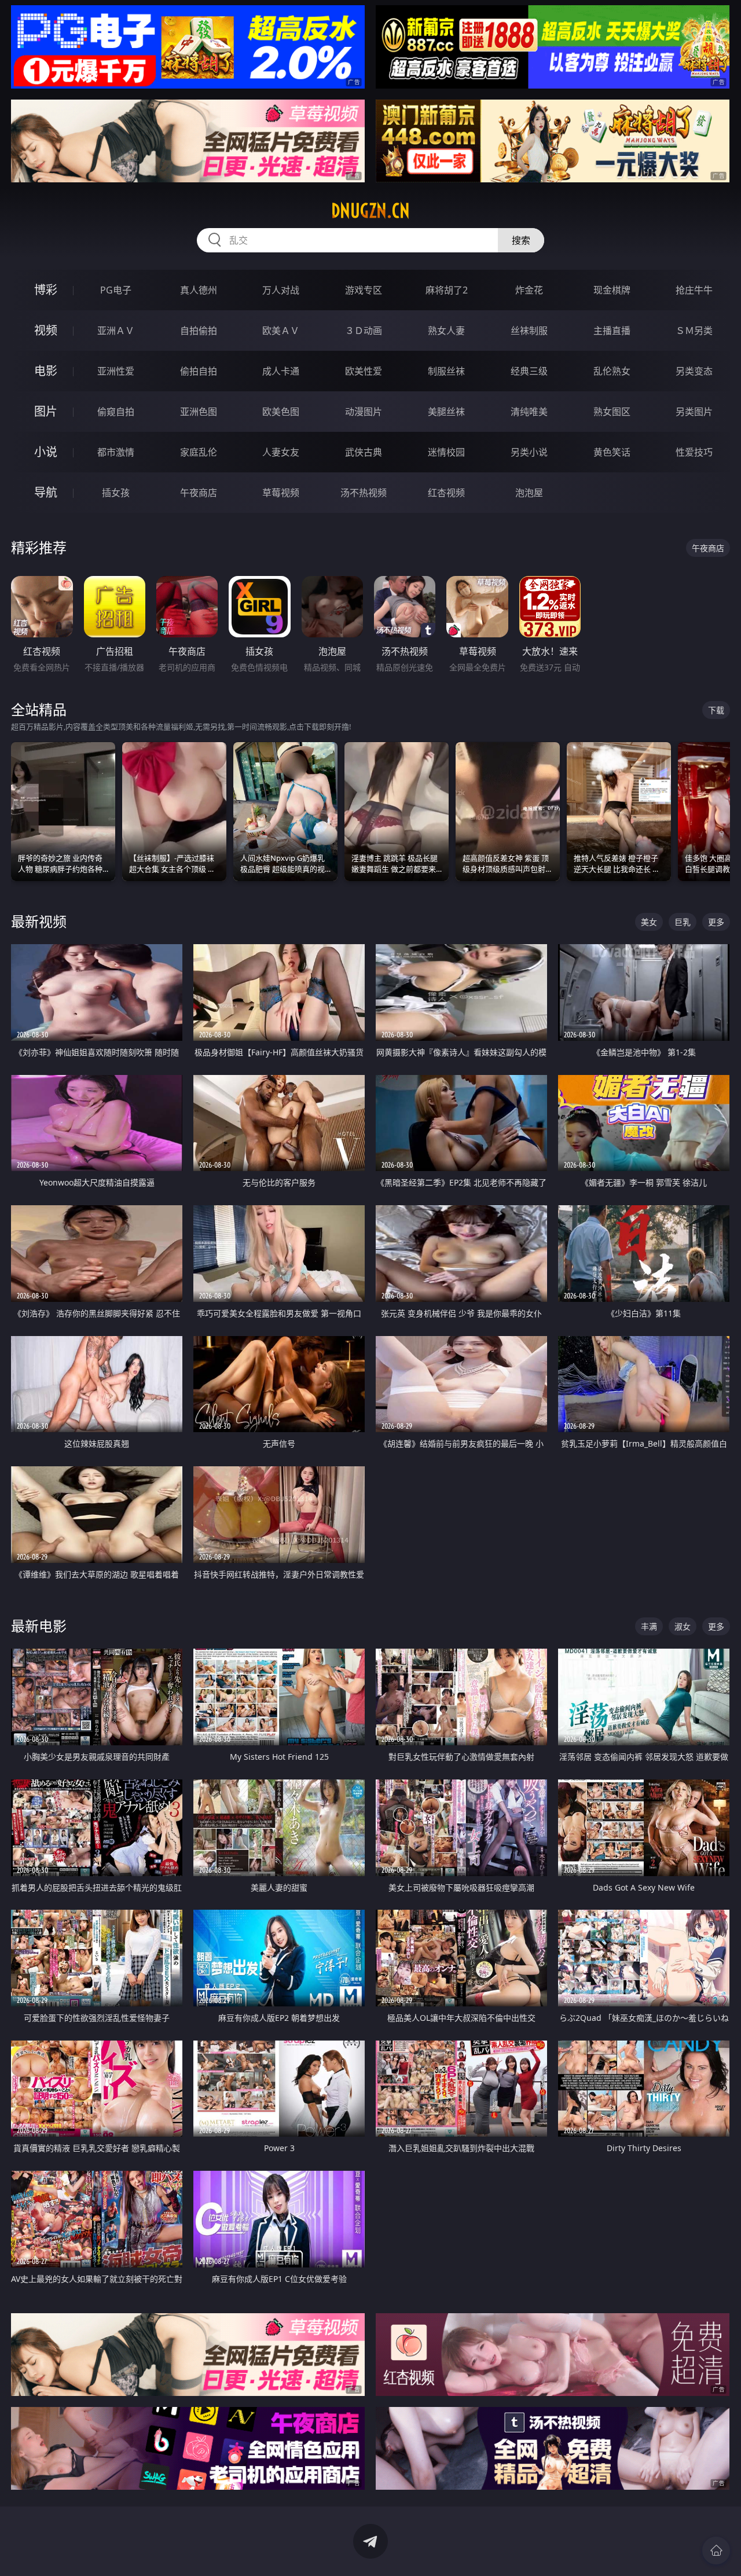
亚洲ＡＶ (116, 331)
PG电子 (116, 290)
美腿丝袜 (446, 412)
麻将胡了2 (447, 290)
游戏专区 (364, 290)
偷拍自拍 (199, 371)
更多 (716, 922)
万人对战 (281, 290)
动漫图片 (364, 412)
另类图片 (694, 412)
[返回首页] (716, 2551)
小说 (46, 452)
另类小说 (529, 452)
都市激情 (116, 452)
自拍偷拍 (199, 331)
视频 (46, 330)
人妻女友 (281, 452)
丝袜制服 (529, 331)
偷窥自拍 (116, 412)
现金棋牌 (612, 290)
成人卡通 (281, 371)
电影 (46, 371)
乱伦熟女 (612, 371)
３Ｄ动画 (364, 331)
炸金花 (529, 290)
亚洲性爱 (116, 371)
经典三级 (529, 371)
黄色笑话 (612, 452)
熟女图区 (612, 412)
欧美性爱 (364, 371)
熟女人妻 (446, 331)
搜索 (521, 240)
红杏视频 (446, 493)
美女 (649, 922)
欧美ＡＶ (281, 331)
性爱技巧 (694, 452)
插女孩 (116, 493)
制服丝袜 (446, 371)
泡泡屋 (529, 493)
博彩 (46, 290)
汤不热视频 (364, 493)
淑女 (683, 1626)
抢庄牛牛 (694, 290)
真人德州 (199, 290)
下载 (716, 710)
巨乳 (683, 922)
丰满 (649, 1626)
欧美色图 (281, 412)
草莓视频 (281, 493)
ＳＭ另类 (694, 331)
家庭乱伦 (199, 452)
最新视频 (39, 921)
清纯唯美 (529, 412)
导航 (46, 492)
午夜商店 (199, 493)
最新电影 (39, 1626)
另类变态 (694, 371)
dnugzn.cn (370, 211)
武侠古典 (364, 452)
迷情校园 (446, 452)
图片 (46, 411)
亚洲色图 (199, 412)
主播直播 (612, 331)
